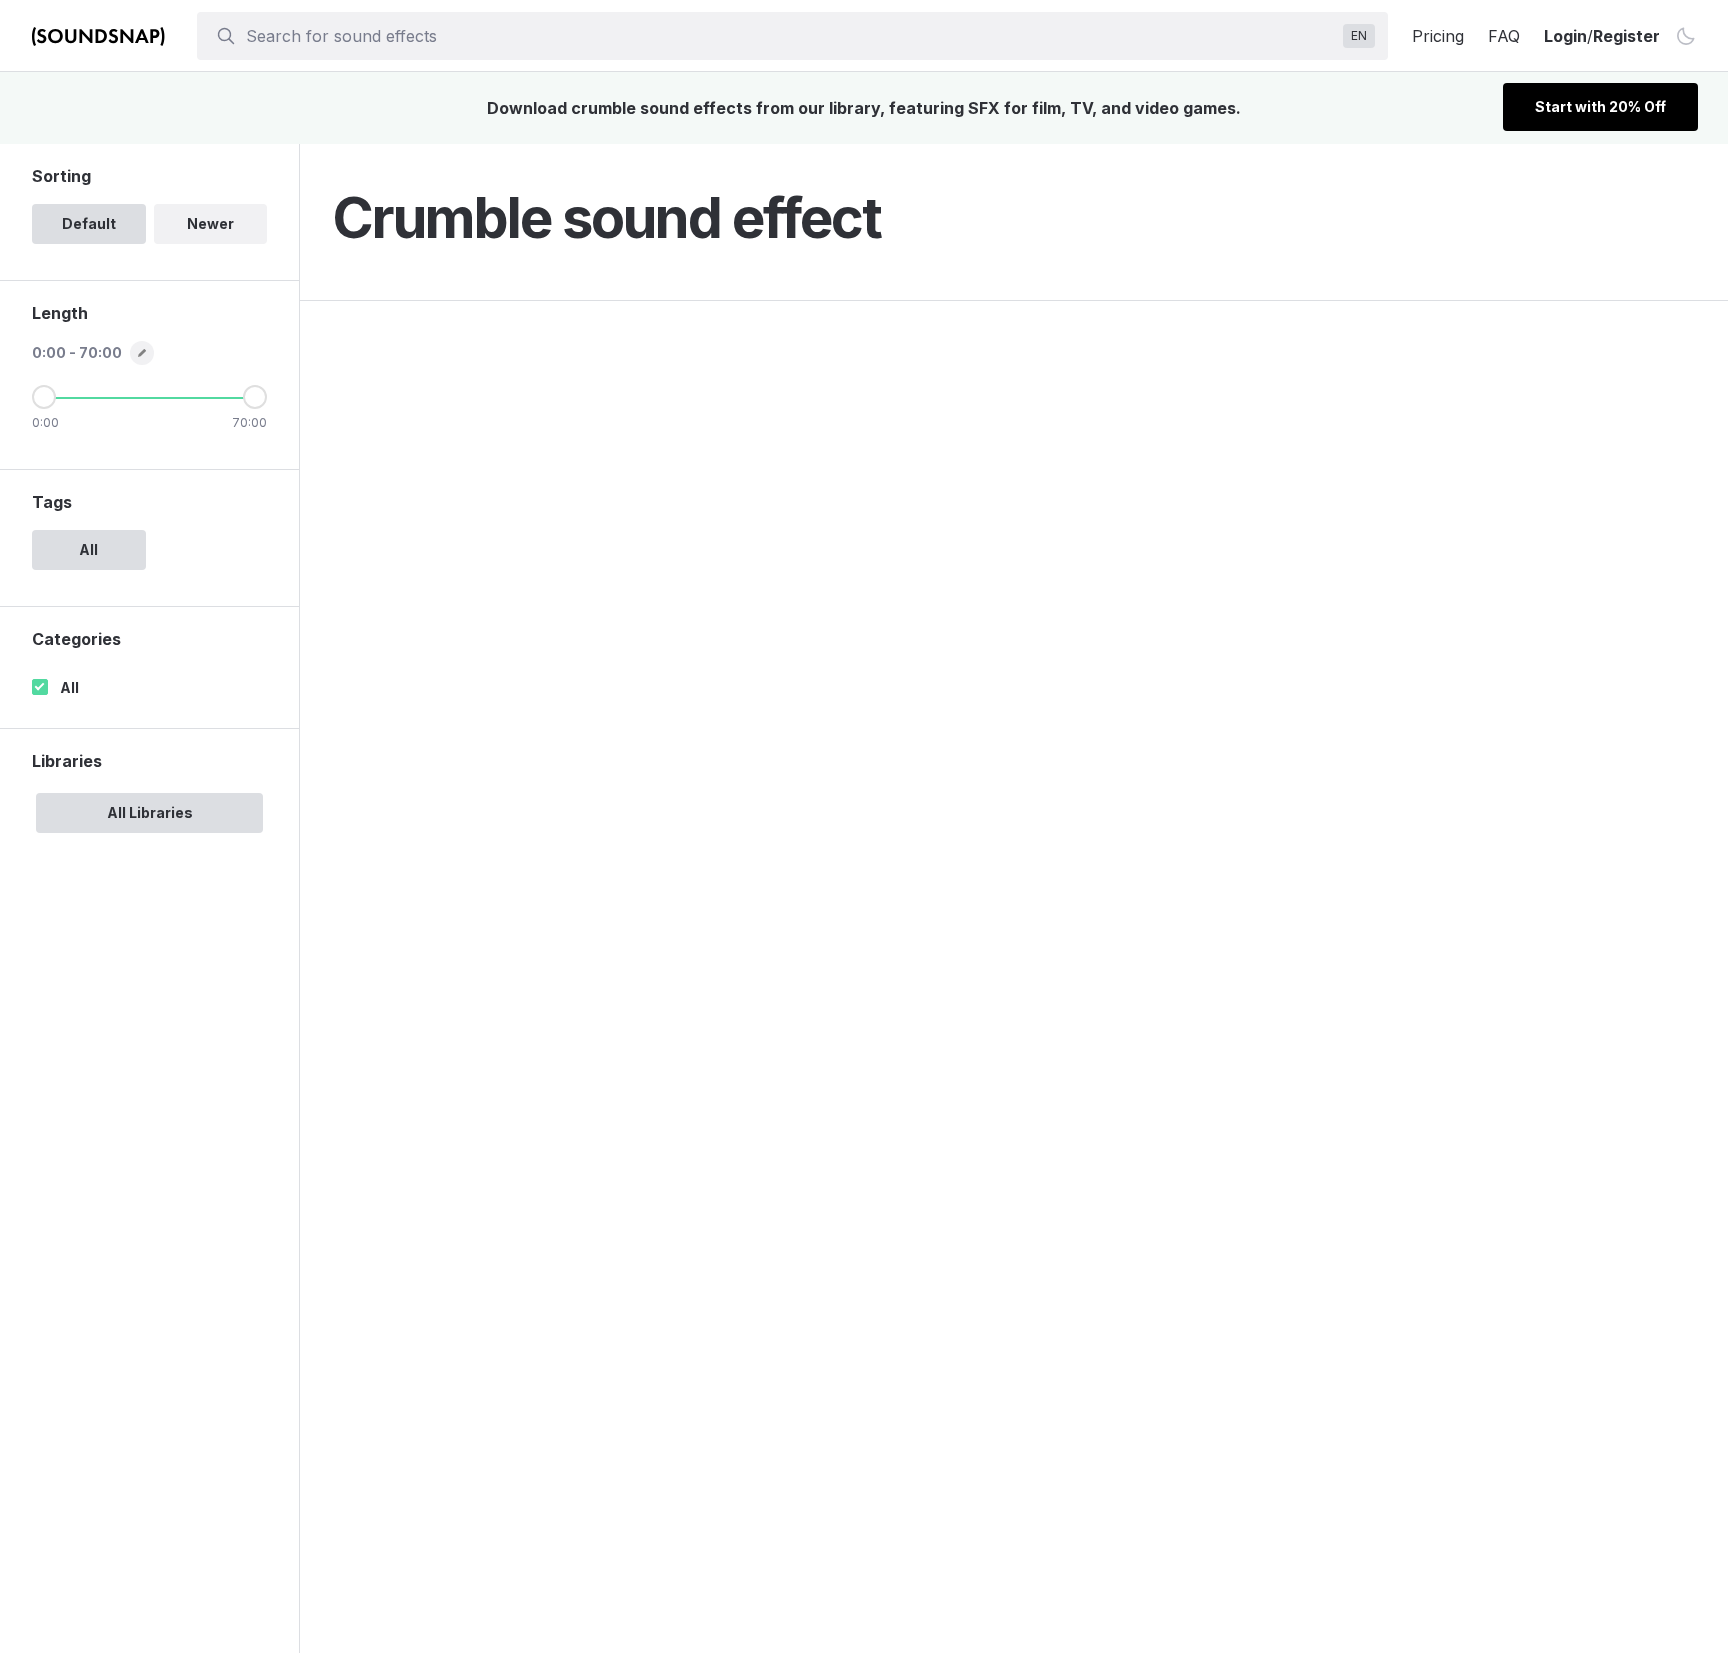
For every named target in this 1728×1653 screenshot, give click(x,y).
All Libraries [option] (150, 812)
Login (1565, 36)
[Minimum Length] (44, 397)
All (69, 687)
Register (1626, 36)
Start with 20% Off (1600, 106)
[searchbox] (790, 36)
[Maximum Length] (255, 397)
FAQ (1504, 36)
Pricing (1438, 36)
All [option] (88, 549)
